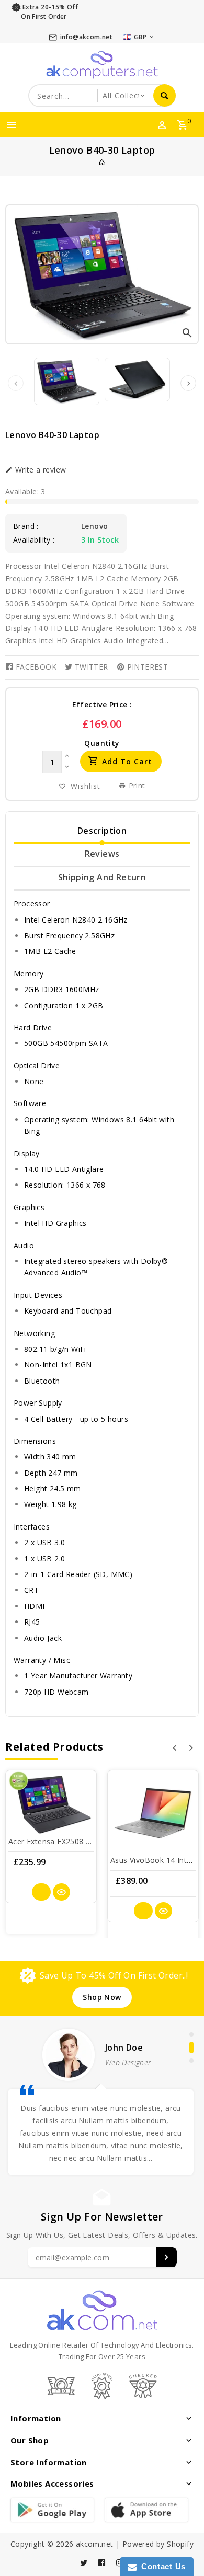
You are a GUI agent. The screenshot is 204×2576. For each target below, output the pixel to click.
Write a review (39, 470)
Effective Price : (102, 704)
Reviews (102, 854)
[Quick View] (61, 1892)
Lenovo (94, 526)
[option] (67, 381)
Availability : (34, 540)
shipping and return (102, 877)
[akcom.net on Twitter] (84, 2563)
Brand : (26, 526)
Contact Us (161, 2566)
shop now (102, 1997)
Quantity (102, 743)
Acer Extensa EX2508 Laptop (60, 1841)
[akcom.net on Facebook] (102, 2563)
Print (135, 785)
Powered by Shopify (158, 2544)
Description (102, 831)
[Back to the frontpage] (102, 162)
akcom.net (95, 2544)
